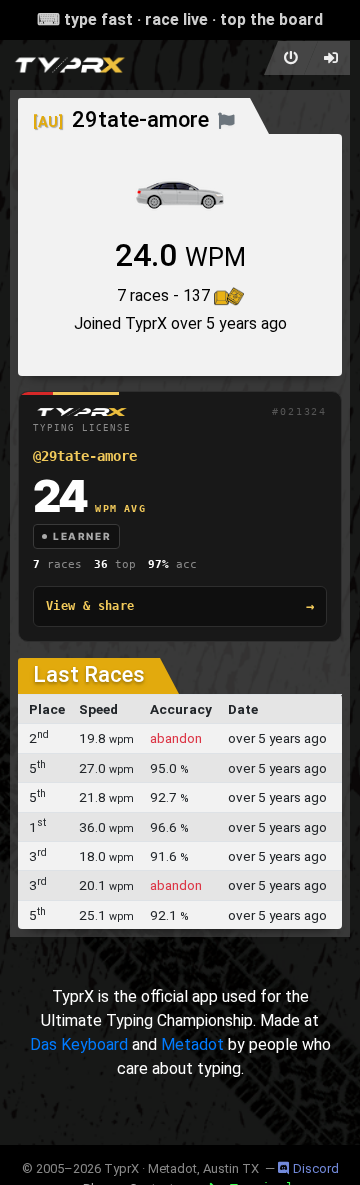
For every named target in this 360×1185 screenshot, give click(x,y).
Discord (316, 1168)
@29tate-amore (85, 456)
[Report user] (226, 119)
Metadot (192, 1044)
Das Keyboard (79, 1044)
